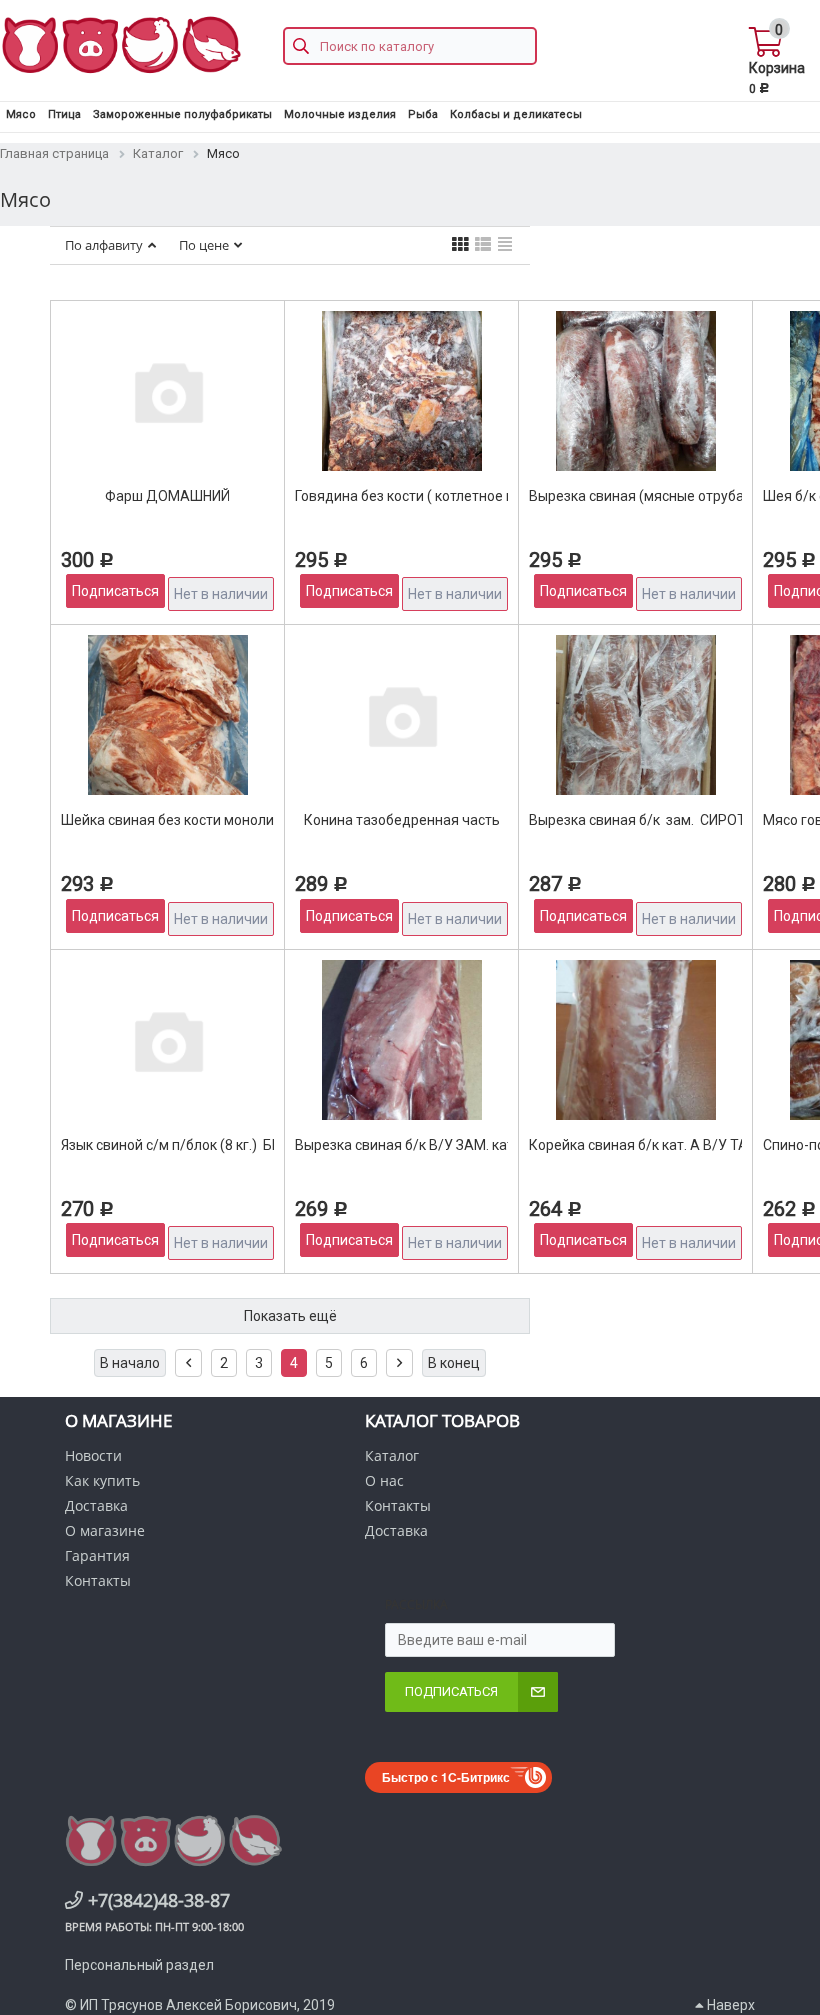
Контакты (98, 1580)
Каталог (392, 1455)
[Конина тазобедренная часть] (402, 715)
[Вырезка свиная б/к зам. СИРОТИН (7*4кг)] (636, 715)
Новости (93, 1455)
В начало (130, 1363)
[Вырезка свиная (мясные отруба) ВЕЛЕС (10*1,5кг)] (636, 391)
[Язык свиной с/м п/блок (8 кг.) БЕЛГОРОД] (168, 1040)
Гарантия (97, 1555)
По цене (204, 245)
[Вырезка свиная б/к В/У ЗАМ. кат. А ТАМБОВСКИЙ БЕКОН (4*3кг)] (402, 1040)
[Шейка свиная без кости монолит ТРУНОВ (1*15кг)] (168, 715)
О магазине (105, 1530)
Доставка (96, 1505)
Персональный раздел (139, 1965)
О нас (384, 1480)
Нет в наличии (221, 594)
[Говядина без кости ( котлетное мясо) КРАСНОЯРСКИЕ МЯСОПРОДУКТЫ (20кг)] (402, 391)
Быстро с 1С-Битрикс (446, 1777)
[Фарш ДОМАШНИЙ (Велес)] (168, 391)
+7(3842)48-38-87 (156, 1900)
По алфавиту (104, 245)
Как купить (102, 1480)
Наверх (729, 2005)
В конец (454, 1363)
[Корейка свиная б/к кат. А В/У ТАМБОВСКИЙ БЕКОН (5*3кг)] (636, 1040)
